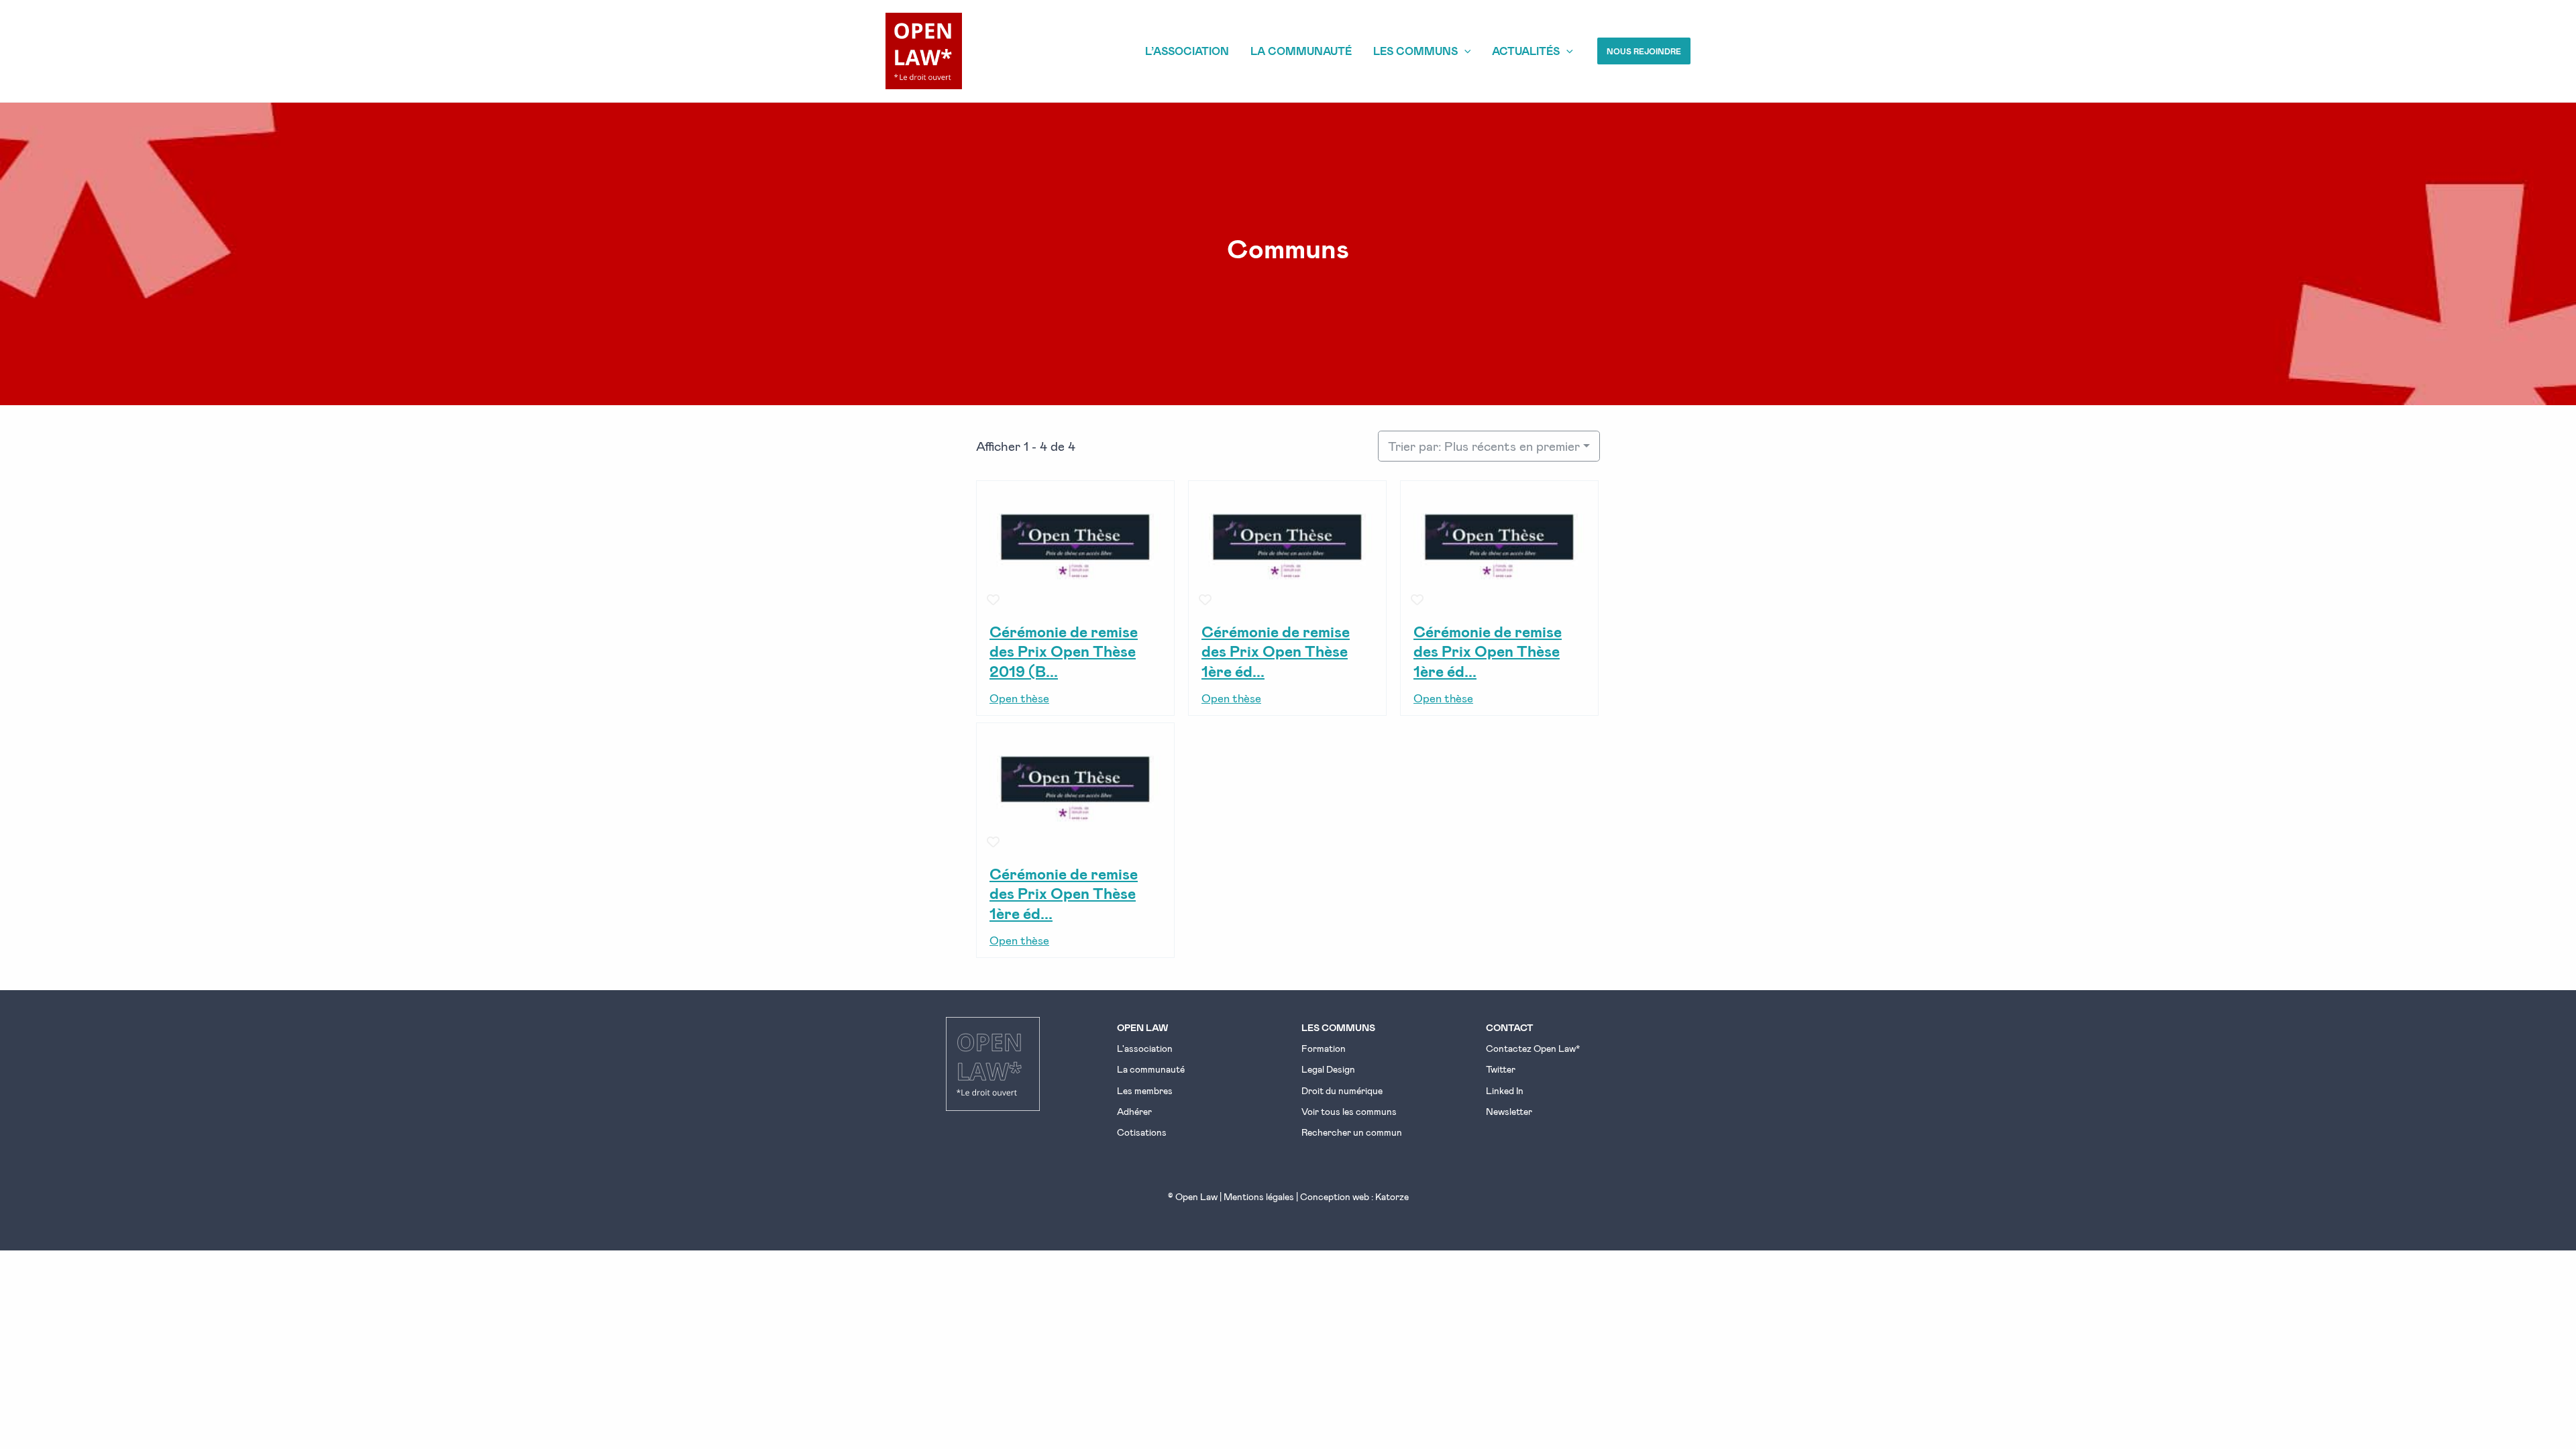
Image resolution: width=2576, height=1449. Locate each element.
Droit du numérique (1342, 1090)
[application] (1464, 51)
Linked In (1505, 1090)
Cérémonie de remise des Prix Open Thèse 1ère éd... (1276, 651)
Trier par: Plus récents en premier (1484, 446)
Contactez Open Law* (1533, 1048)
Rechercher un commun (1352, 1132)
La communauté (1151, 1069)
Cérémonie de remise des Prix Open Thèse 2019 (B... (1064, 651)
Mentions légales (1259, 1196)
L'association (1145, 1048)
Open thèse (1019, 698)
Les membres (1145, 1090)
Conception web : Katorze (1354, 1196)
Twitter (1501, 1069)
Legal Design (1328, 1069)
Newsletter (1509, 1111)
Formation (1324, 1048)
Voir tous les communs (1349, 1111)
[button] (1644, 51)
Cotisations (1142, 1132)
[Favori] (994, 600)
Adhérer (1134, 1111)
